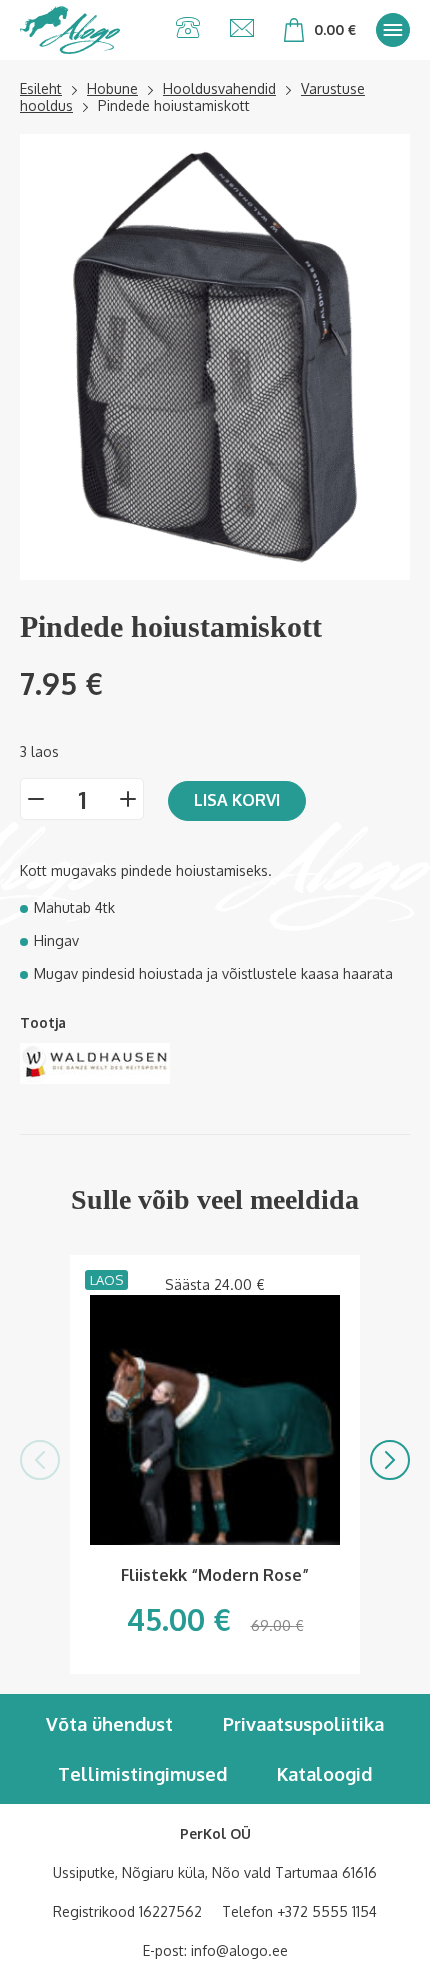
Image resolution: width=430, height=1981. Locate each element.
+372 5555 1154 (327, 1911)
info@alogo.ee (239, 1950)
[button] (40, 1460)
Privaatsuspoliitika (303, 1724)
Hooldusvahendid (219, 88)
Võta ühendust (109, 1724)
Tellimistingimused (142, 1774)
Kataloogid (324, 1774)
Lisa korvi (237, 800)
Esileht (41, 88)
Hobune (112, 88)
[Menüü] (393, 30)
